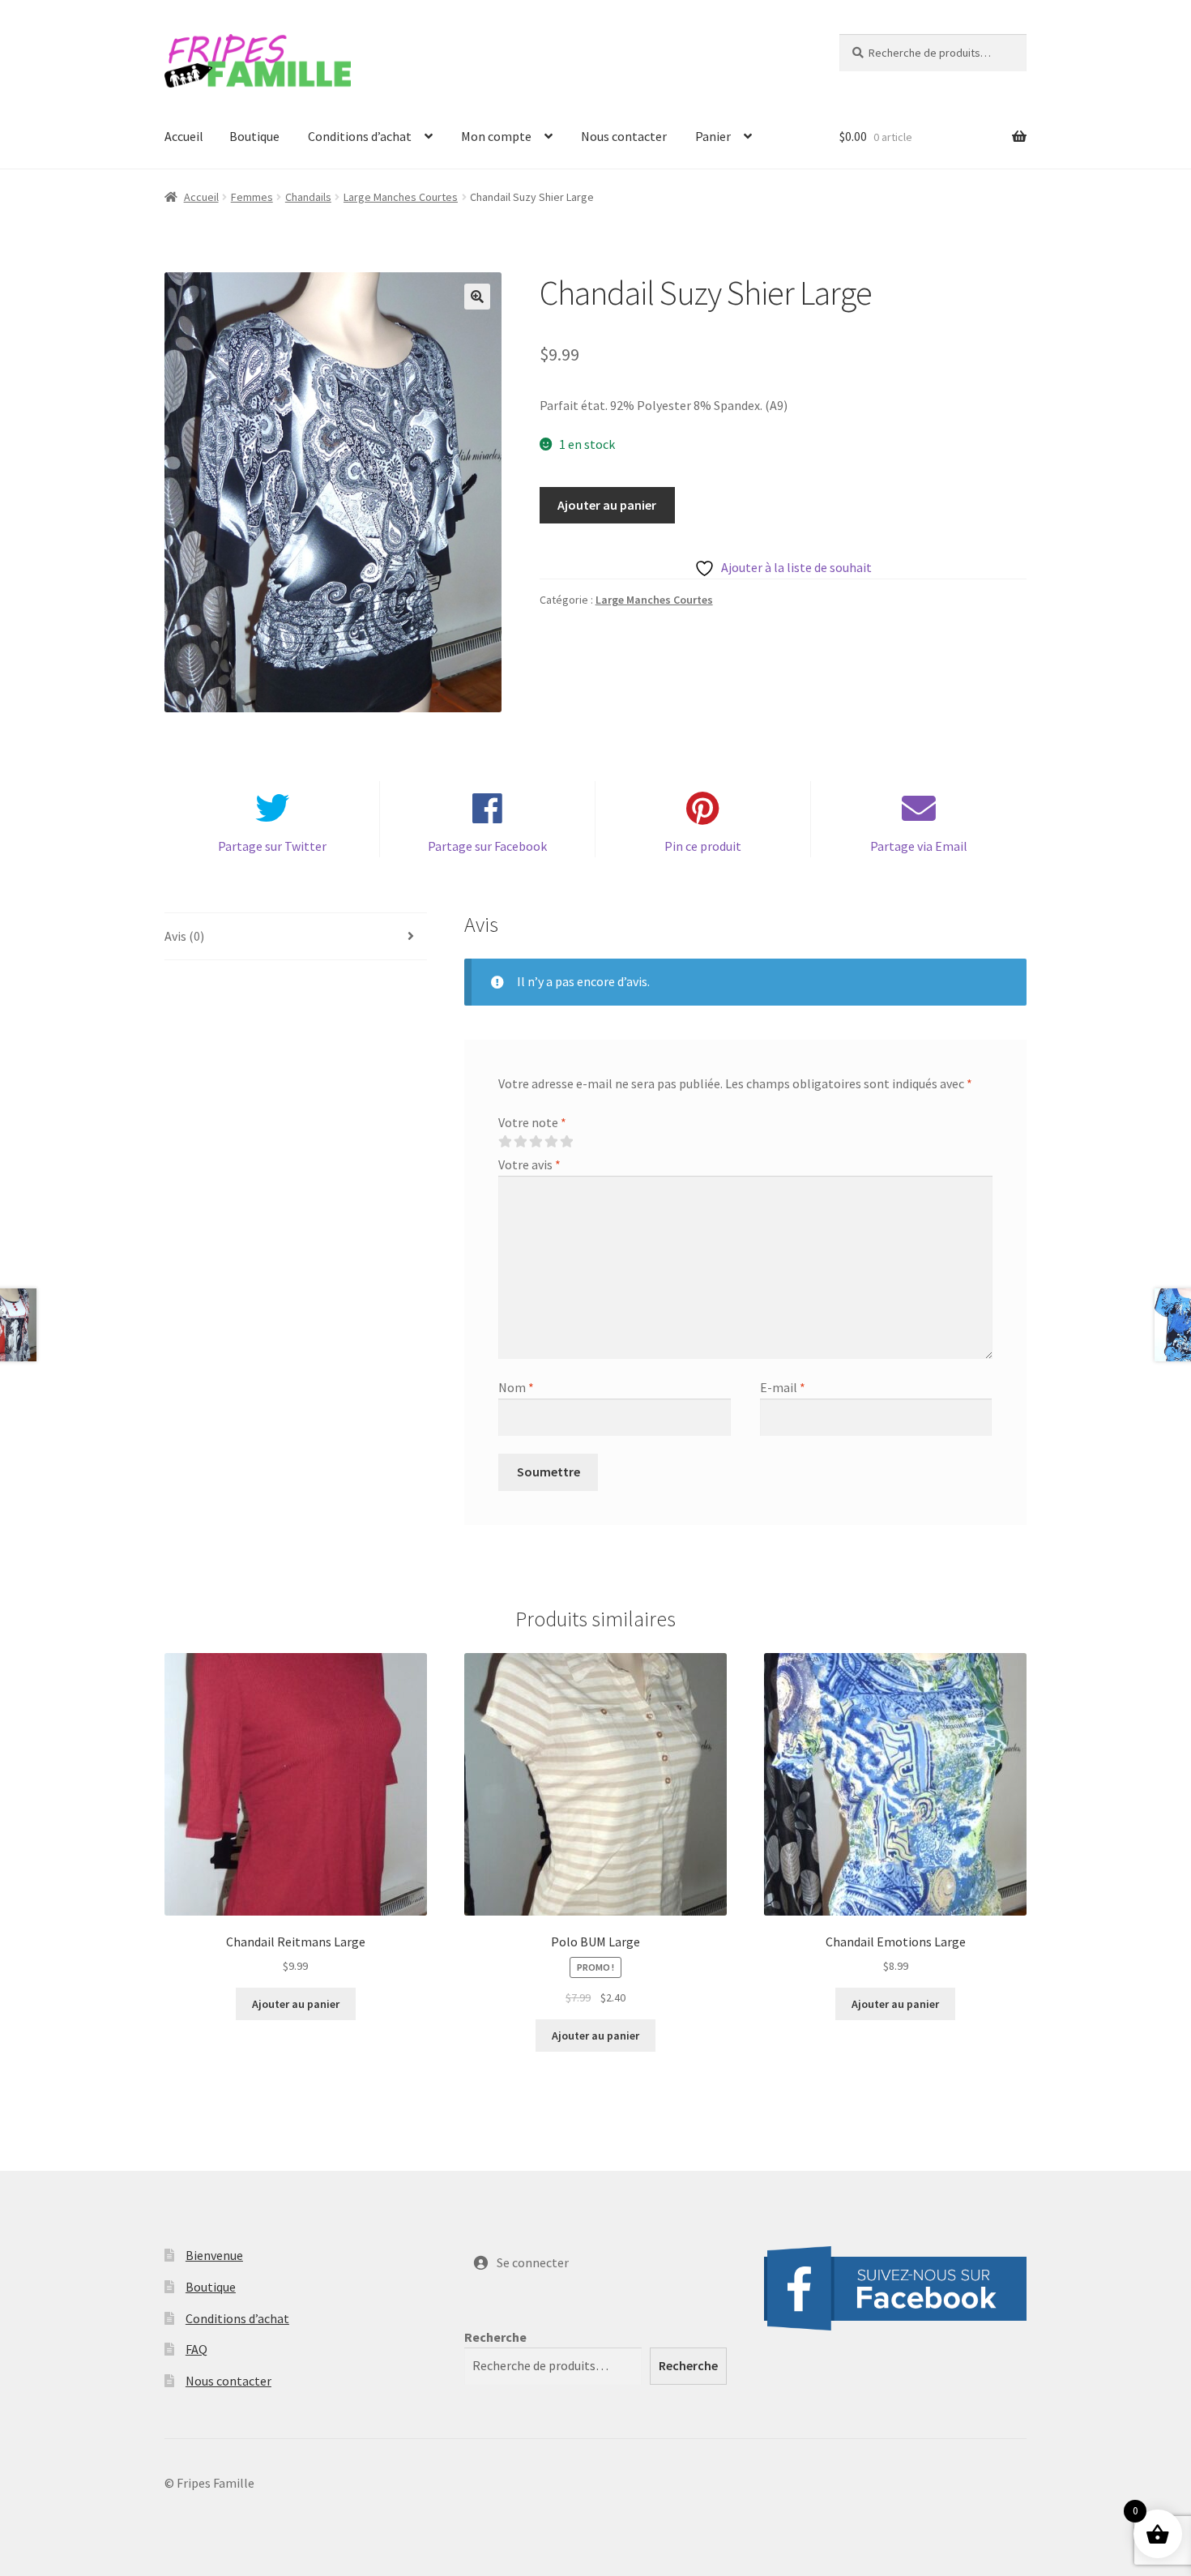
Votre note (532, 1122)
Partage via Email (919, 846)
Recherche (495, 2337)
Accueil (184, 136)
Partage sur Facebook (487, 846)
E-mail (783, 1387)
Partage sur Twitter (272, 846)
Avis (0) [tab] (184, 936)
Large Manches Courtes (401, 197)
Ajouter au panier (607, 505)
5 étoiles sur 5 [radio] (566, 1142)
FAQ (196, 2349)
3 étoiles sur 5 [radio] (536, 1142)
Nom (516, 1387)
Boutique (254, 136)
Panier (713, 136)
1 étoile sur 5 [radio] (505, 1142)
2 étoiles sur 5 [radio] (520, 1142)
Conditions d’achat (360, 136)
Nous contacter (624, 136)
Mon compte (496, 136)
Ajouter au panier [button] (296, 2004)
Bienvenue (214, 2255)
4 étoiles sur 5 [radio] (551, 1142)
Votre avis (529, 1164)
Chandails (308, 197)
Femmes (252, 197)
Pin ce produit (703, 846)
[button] (477, 297)
